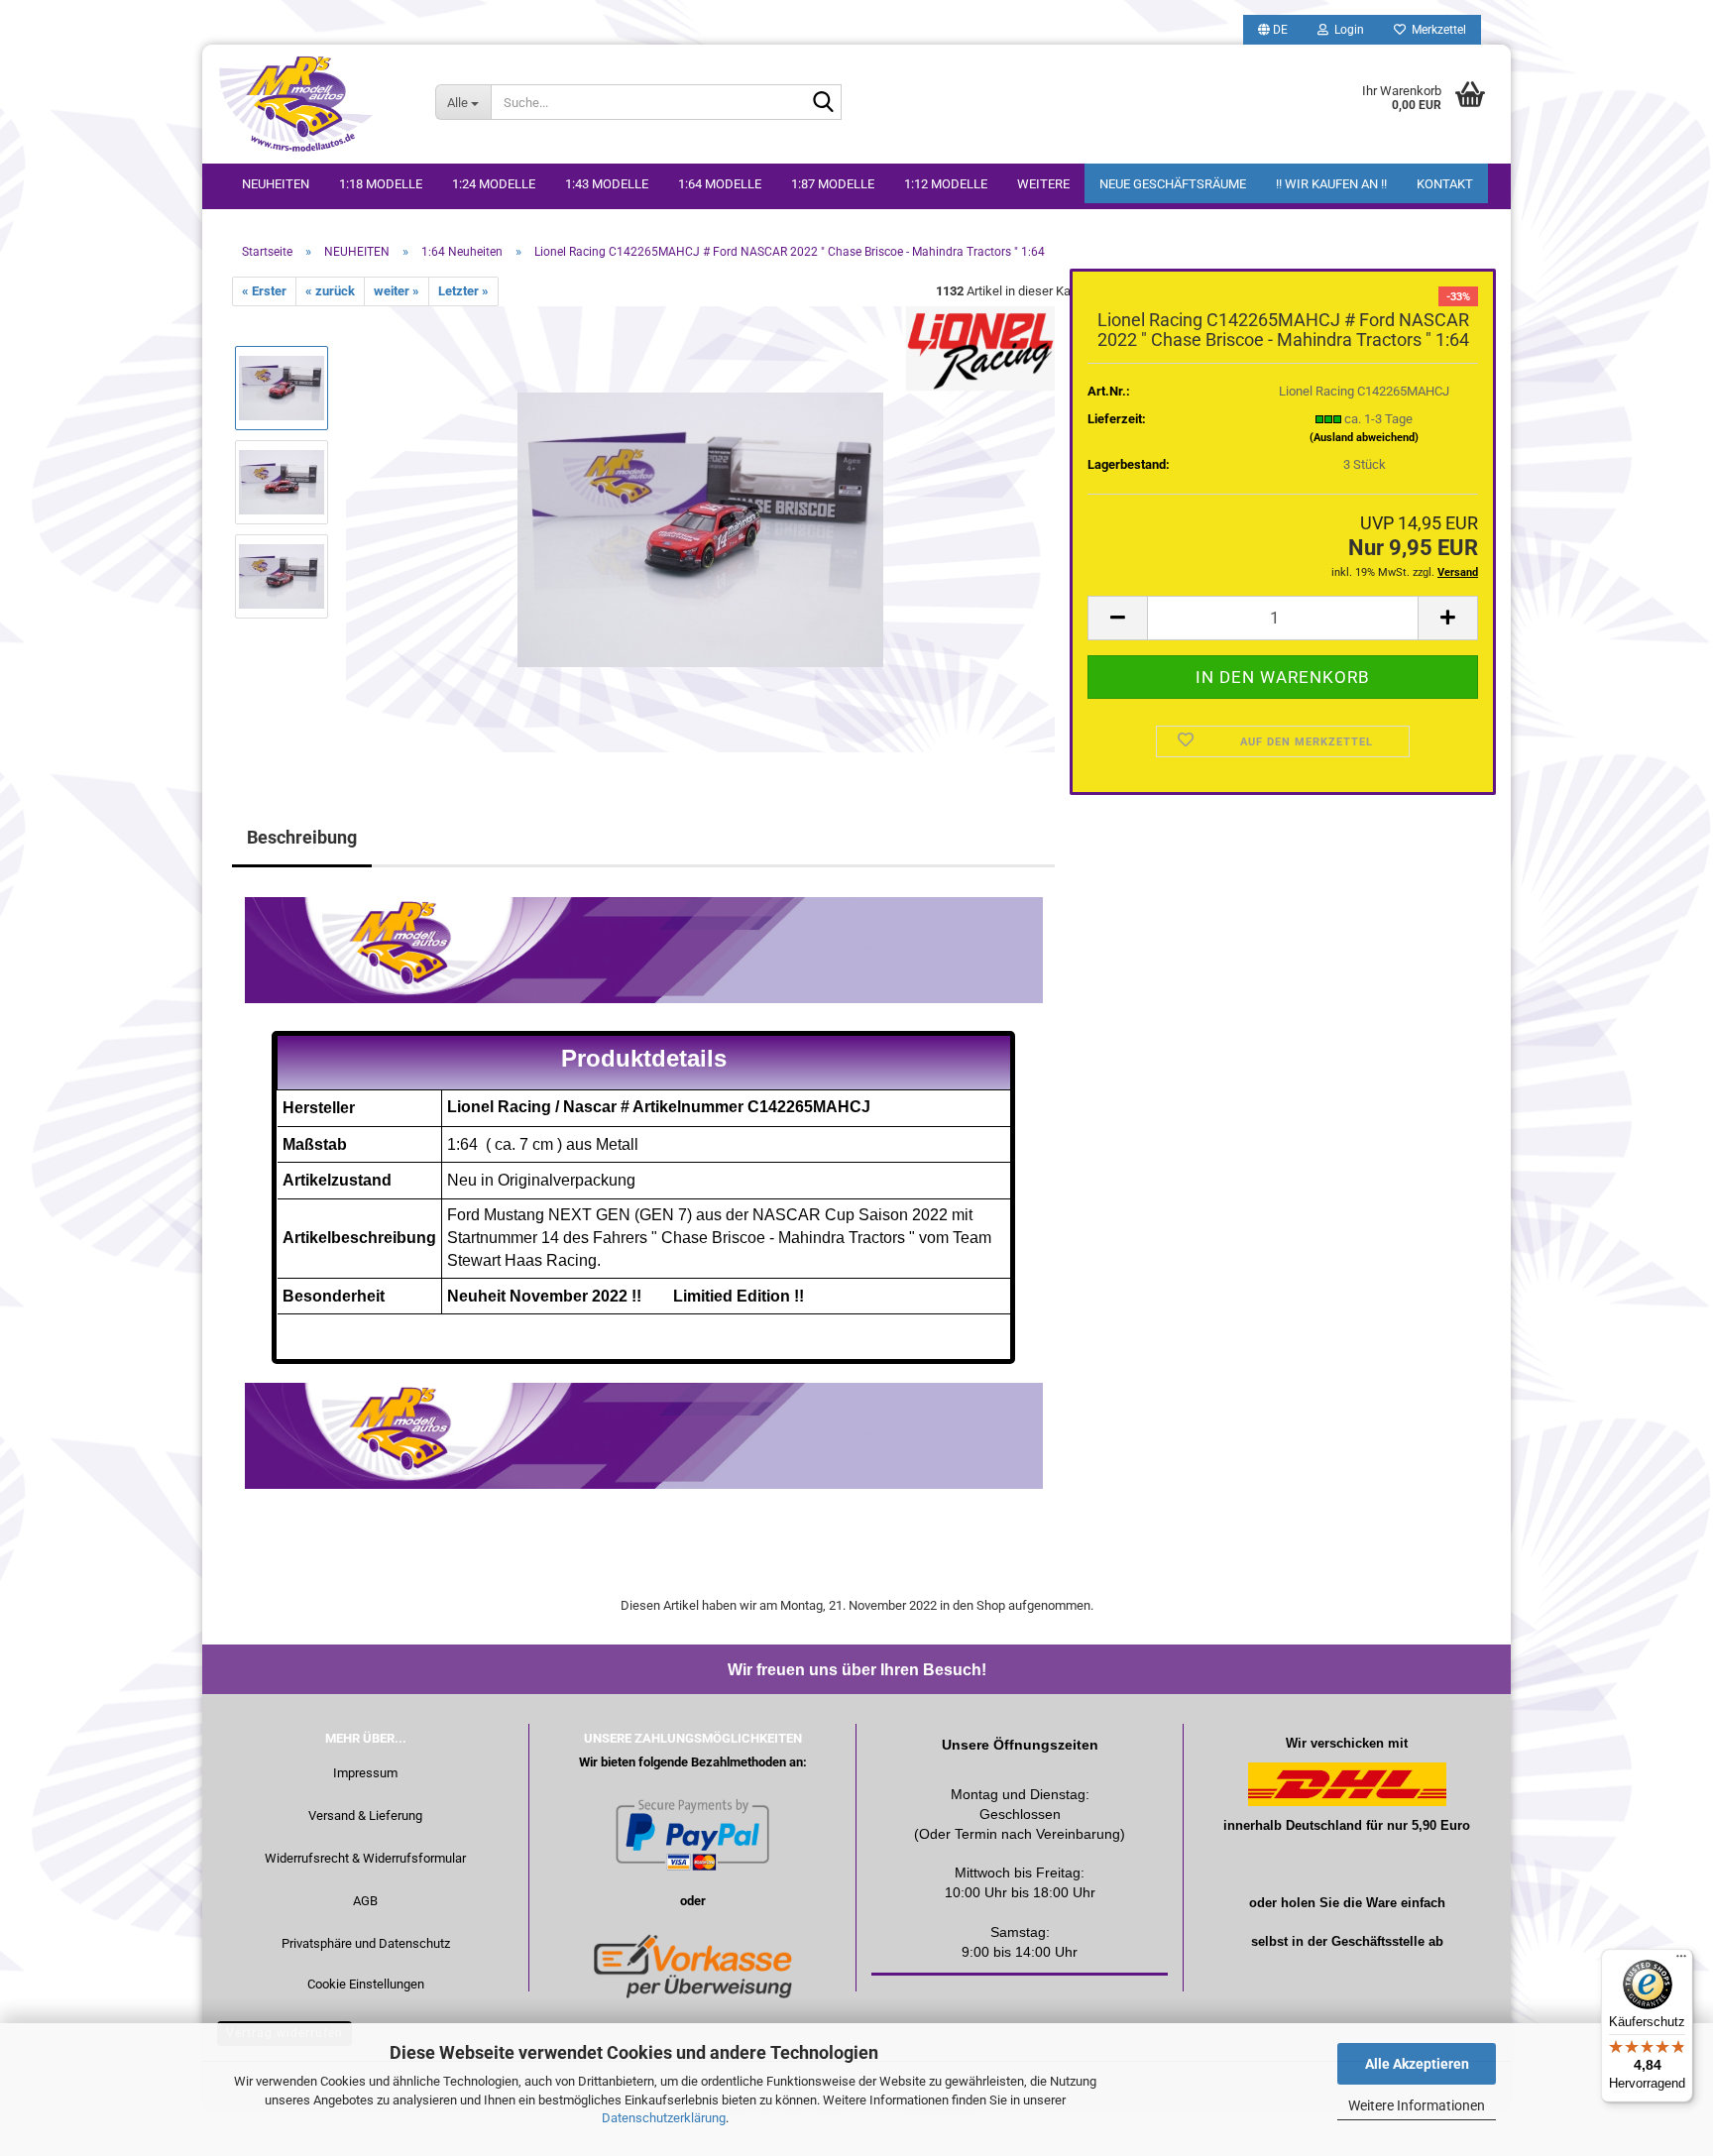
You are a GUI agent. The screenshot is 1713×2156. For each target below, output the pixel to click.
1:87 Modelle (833, 184)
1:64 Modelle (720, 184)
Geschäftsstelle (1378, 1941)
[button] (1273, 30)
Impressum (365, 1773)
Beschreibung (302, 837)
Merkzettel (1436, 30)
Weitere (1043, 184)
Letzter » (463, 291)
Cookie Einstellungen (366, 1984)
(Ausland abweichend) (1364, 438)
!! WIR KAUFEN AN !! (1331, 184)
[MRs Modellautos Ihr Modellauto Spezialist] (311, 104)
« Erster (264, 291)
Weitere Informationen (1417, 2105)
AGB (365, 1901)
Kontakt (1445, 184)
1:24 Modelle (494, 184)
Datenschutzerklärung (664, 2118)
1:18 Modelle (381, 184)
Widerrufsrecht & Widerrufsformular (365, 1858)
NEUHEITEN (276, 184)
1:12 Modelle (946, 184)
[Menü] (1681, 1961)
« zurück (330, 291)
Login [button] (1346, 30)
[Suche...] (823, 103)
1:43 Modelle (607, 184)
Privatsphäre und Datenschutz (366, 1943)
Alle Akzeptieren (1417, 2064)
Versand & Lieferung (365, 1816)
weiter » (397, 291)
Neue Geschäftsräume (1173, 184)
